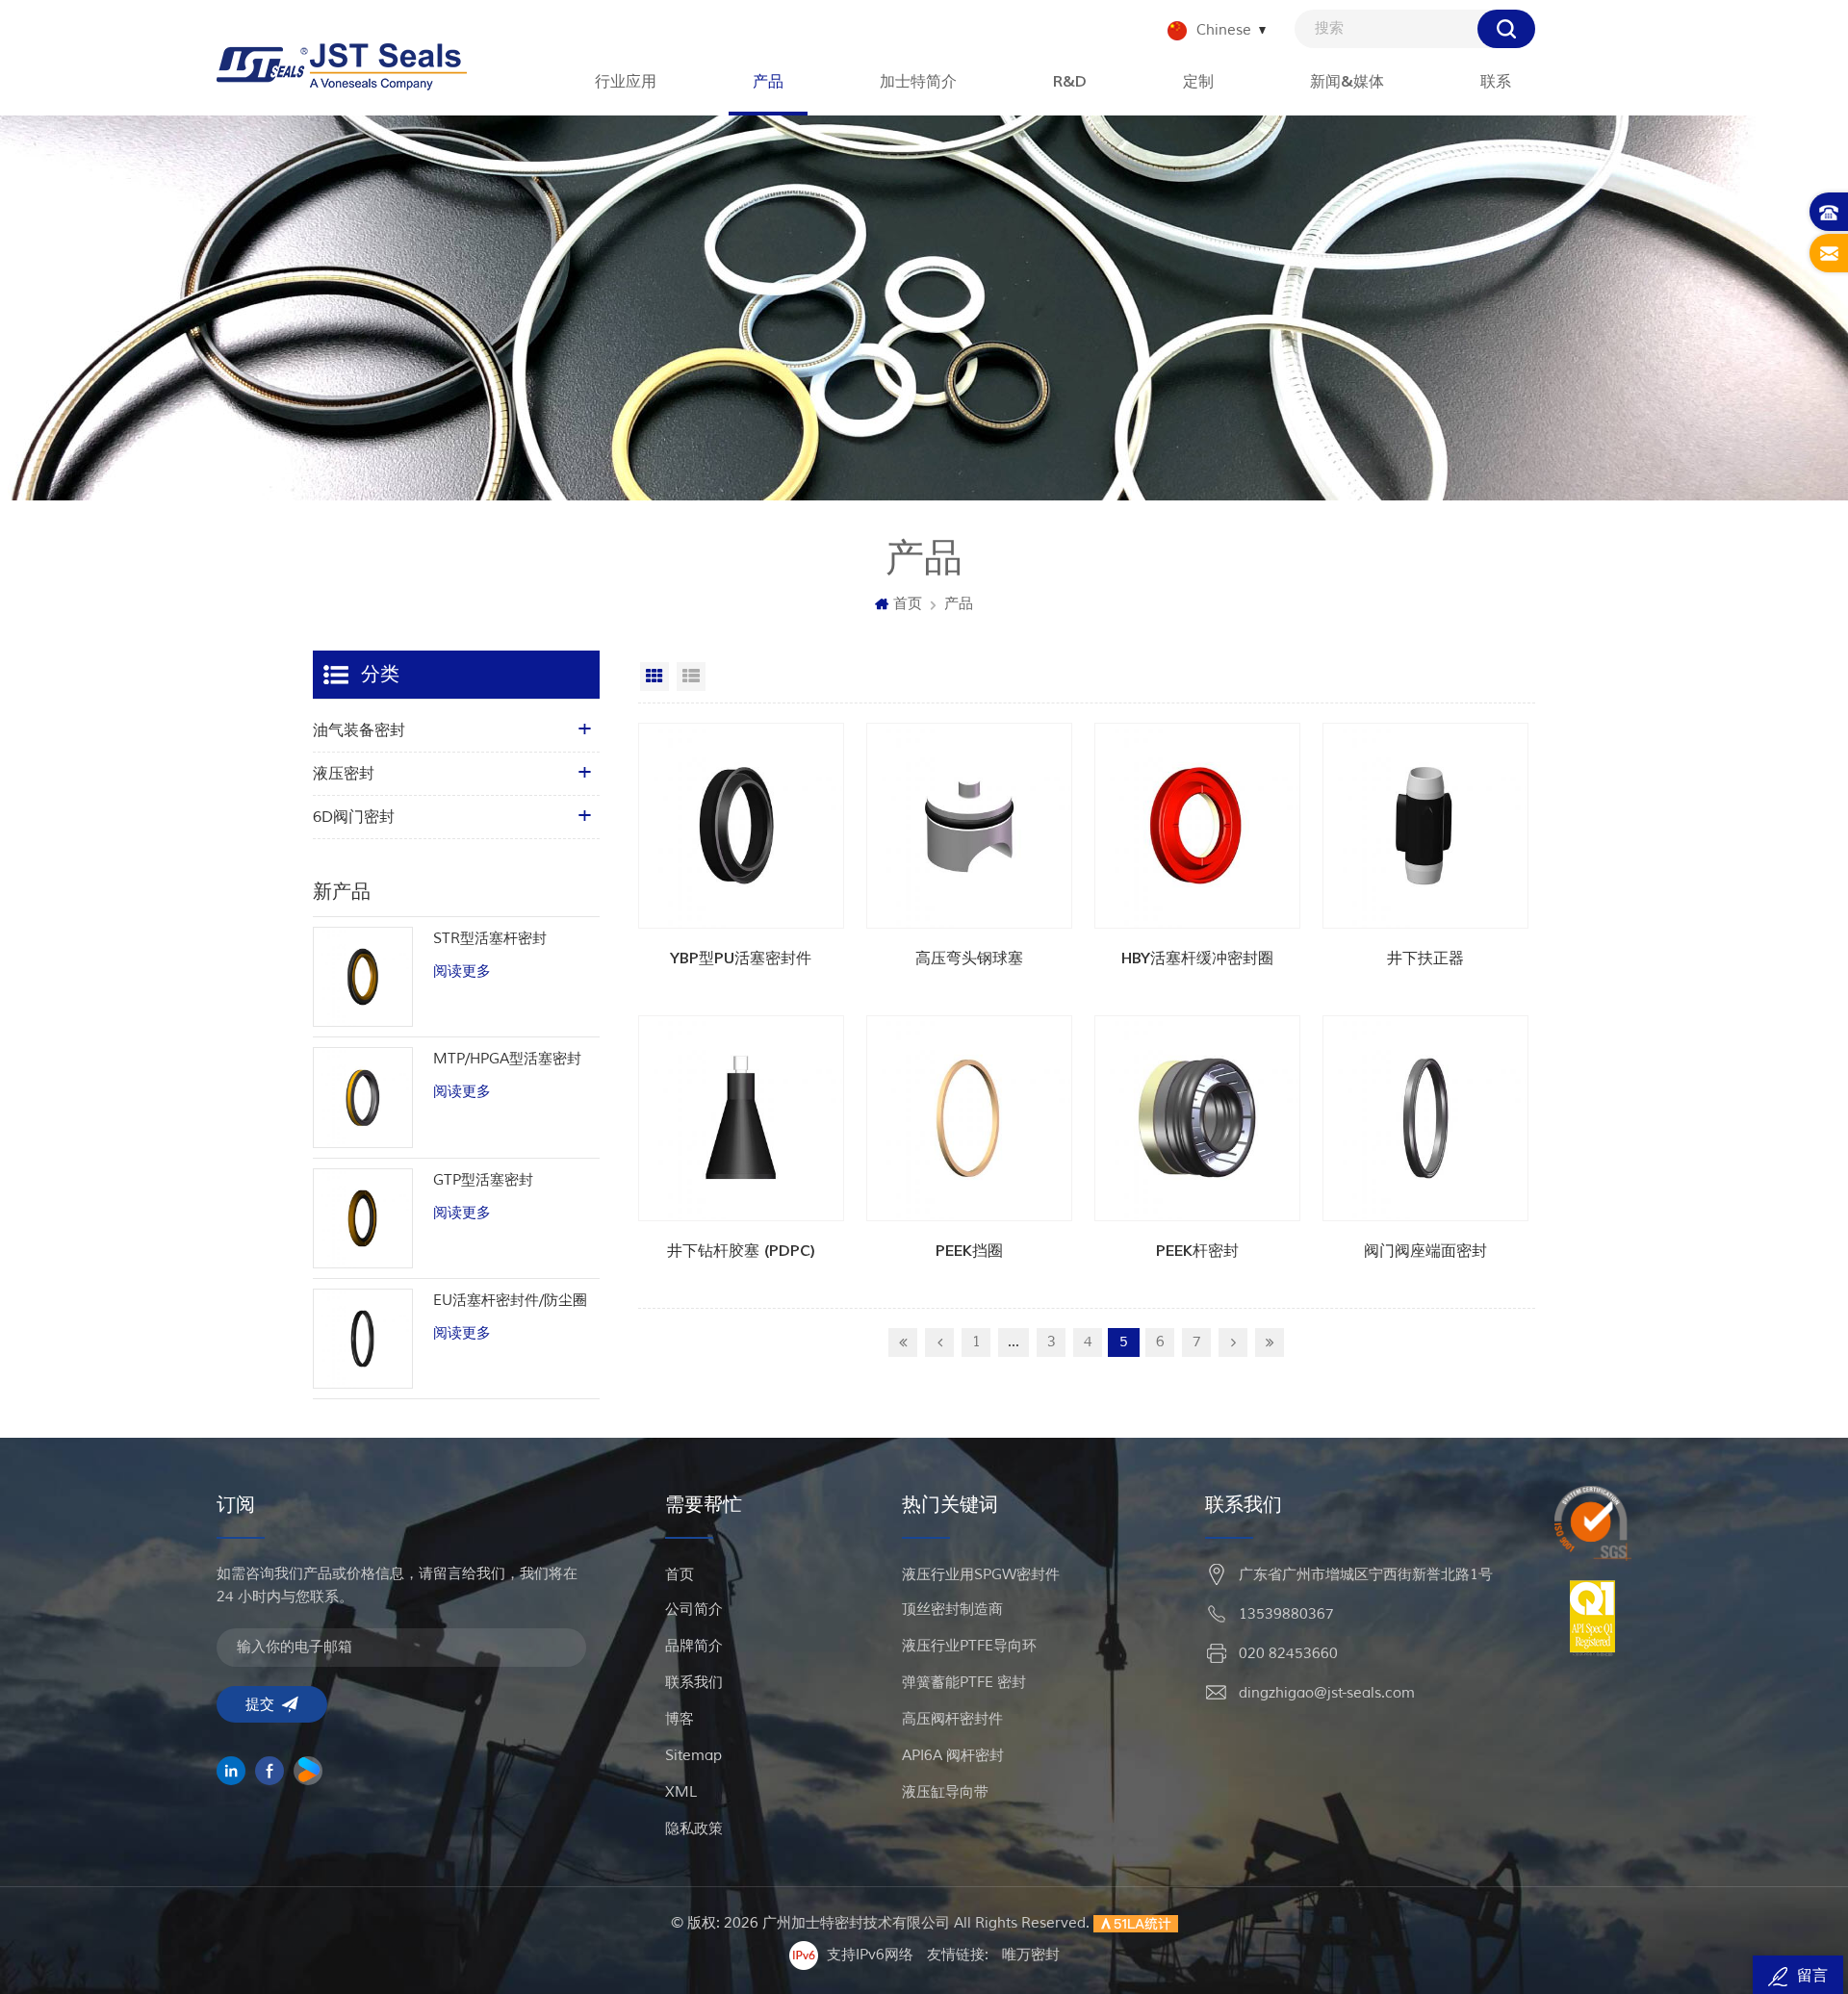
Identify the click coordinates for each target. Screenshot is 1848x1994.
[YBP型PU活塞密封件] (741, 826)
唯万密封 (1031, 1955)
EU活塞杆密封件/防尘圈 (510, 1301)
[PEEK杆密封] (1197, 1118)
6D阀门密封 (354, 817)
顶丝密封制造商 (952, 1610)
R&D (1070, 82)
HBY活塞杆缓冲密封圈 (1197, 959)
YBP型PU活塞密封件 (741, 959)
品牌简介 (694, 1646)
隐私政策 (694, 1829)
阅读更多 (462, 971)
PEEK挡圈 (969, 1251)
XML (681, 1792)
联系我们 (694, 1683)
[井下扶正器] (1425, 826)
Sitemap (693, 1756)
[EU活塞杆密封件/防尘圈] (363, 1339)
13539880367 (1286, 1614)
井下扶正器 (1425, 959)
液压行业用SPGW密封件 (981, 1575)
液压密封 (344, 774)
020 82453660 (1288, 1654)
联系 (1496, 82)
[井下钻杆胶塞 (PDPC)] (741, 1118)
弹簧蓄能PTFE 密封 (964, 1683)
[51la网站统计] (1136, 1923)
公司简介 (694, 1610)
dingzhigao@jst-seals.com (1327, 1693)
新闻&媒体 (1347, 82)
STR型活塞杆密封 (490, 939)
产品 (768, 82)
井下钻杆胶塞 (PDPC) (741, 1251)
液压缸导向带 (945, 1792)
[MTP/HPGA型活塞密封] (363, 1097)
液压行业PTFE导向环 (969, 1646)
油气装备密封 (359, 730)
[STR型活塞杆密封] (363, 977)
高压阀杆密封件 (952, 1719)
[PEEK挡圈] (969, 1118)
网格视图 (654, 677)
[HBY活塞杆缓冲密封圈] (1197, 826)
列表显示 (691, 677)
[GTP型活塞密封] (363, 1218)
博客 (680, 1719)
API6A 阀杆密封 (953, 1756)
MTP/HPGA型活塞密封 (507, 1059)
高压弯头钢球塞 (969, 959)
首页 (908, 604)
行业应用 (626, 82)
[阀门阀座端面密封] (1425, 1118)
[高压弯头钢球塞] (969, 826)
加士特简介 (918, 82)
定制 (1198, 82)
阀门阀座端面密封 (1425, 1251)
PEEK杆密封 (1197, 1251)
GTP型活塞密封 (483, 1180)
